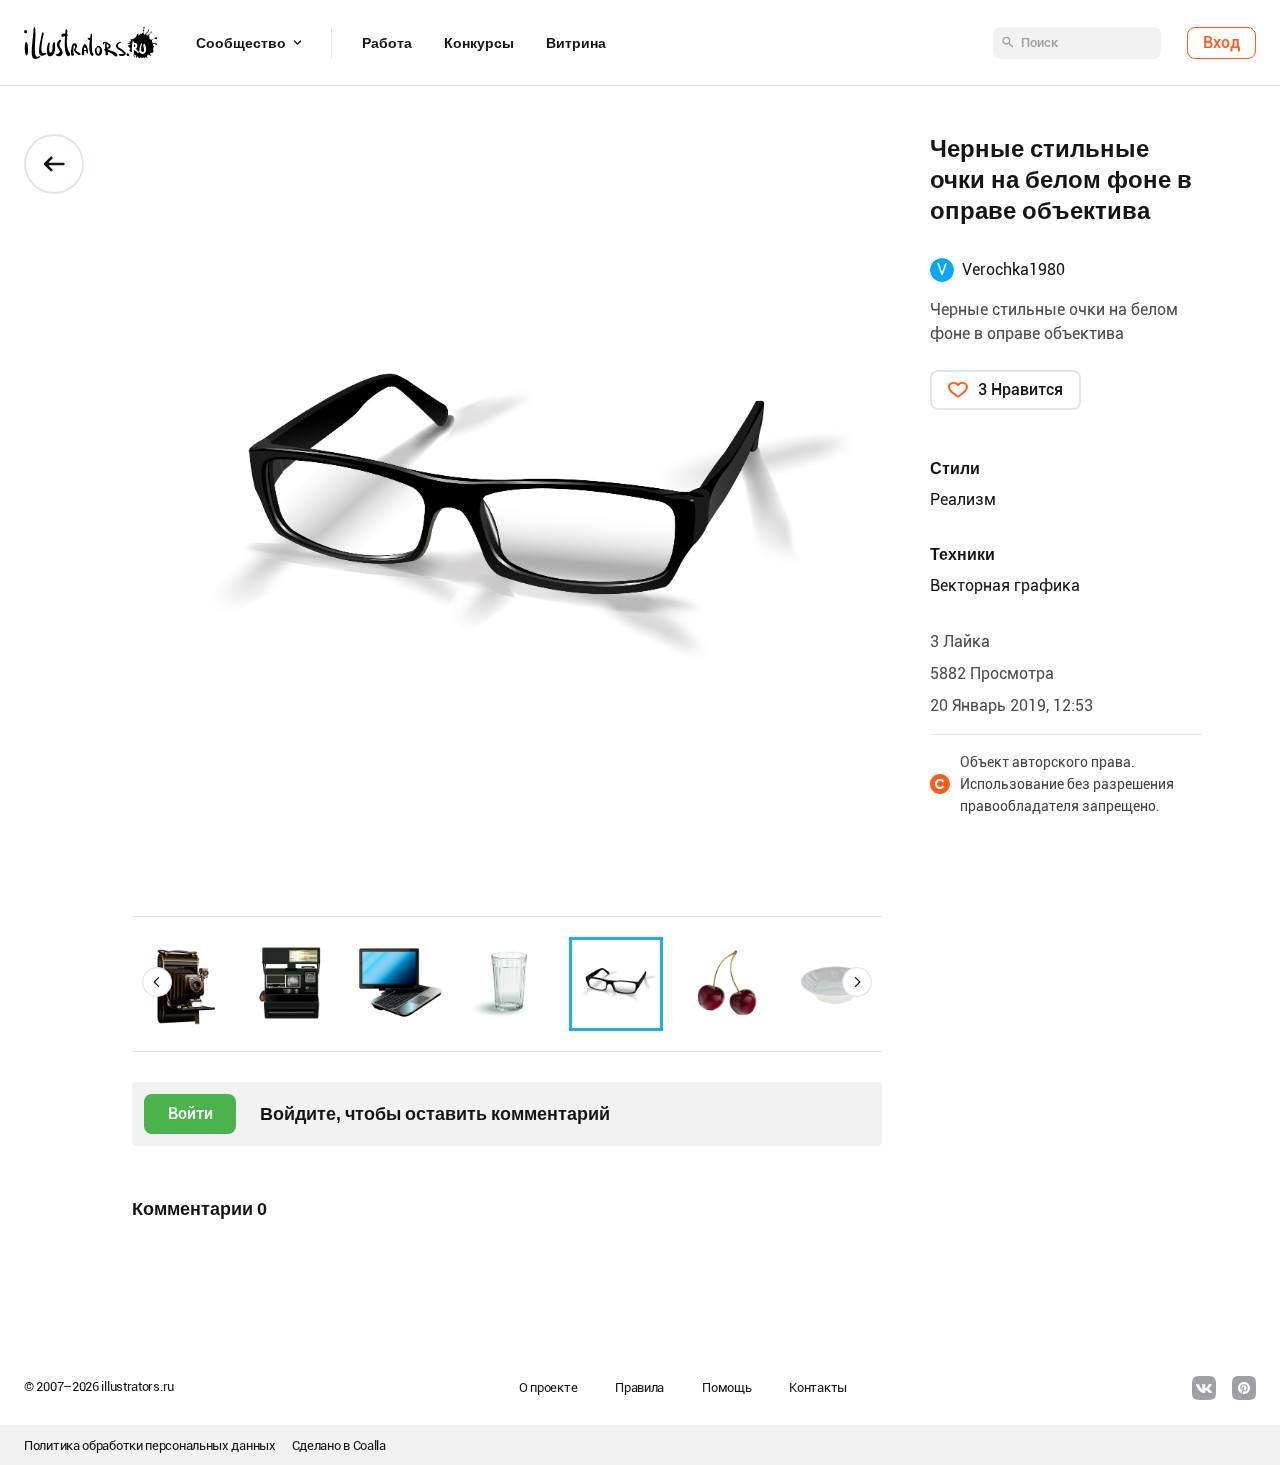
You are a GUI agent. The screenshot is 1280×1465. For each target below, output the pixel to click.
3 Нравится (1020, 389)
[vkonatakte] (1204, 1388)
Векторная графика (1005, 585)
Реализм (963, 499)
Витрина (576, 43)
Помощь (726, 1387)
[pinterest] (1244, 1388)
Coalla (369, 1445)
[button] (157, 982)
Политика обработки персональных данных (150, 1445)
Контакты (818, 1387)
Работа (387, 43)
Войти (190, 1113)
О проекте (548, 1387)
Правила (639, 1387)
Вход (1221, 42)
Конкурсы (479, 43)
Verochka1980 (1013, 269)
